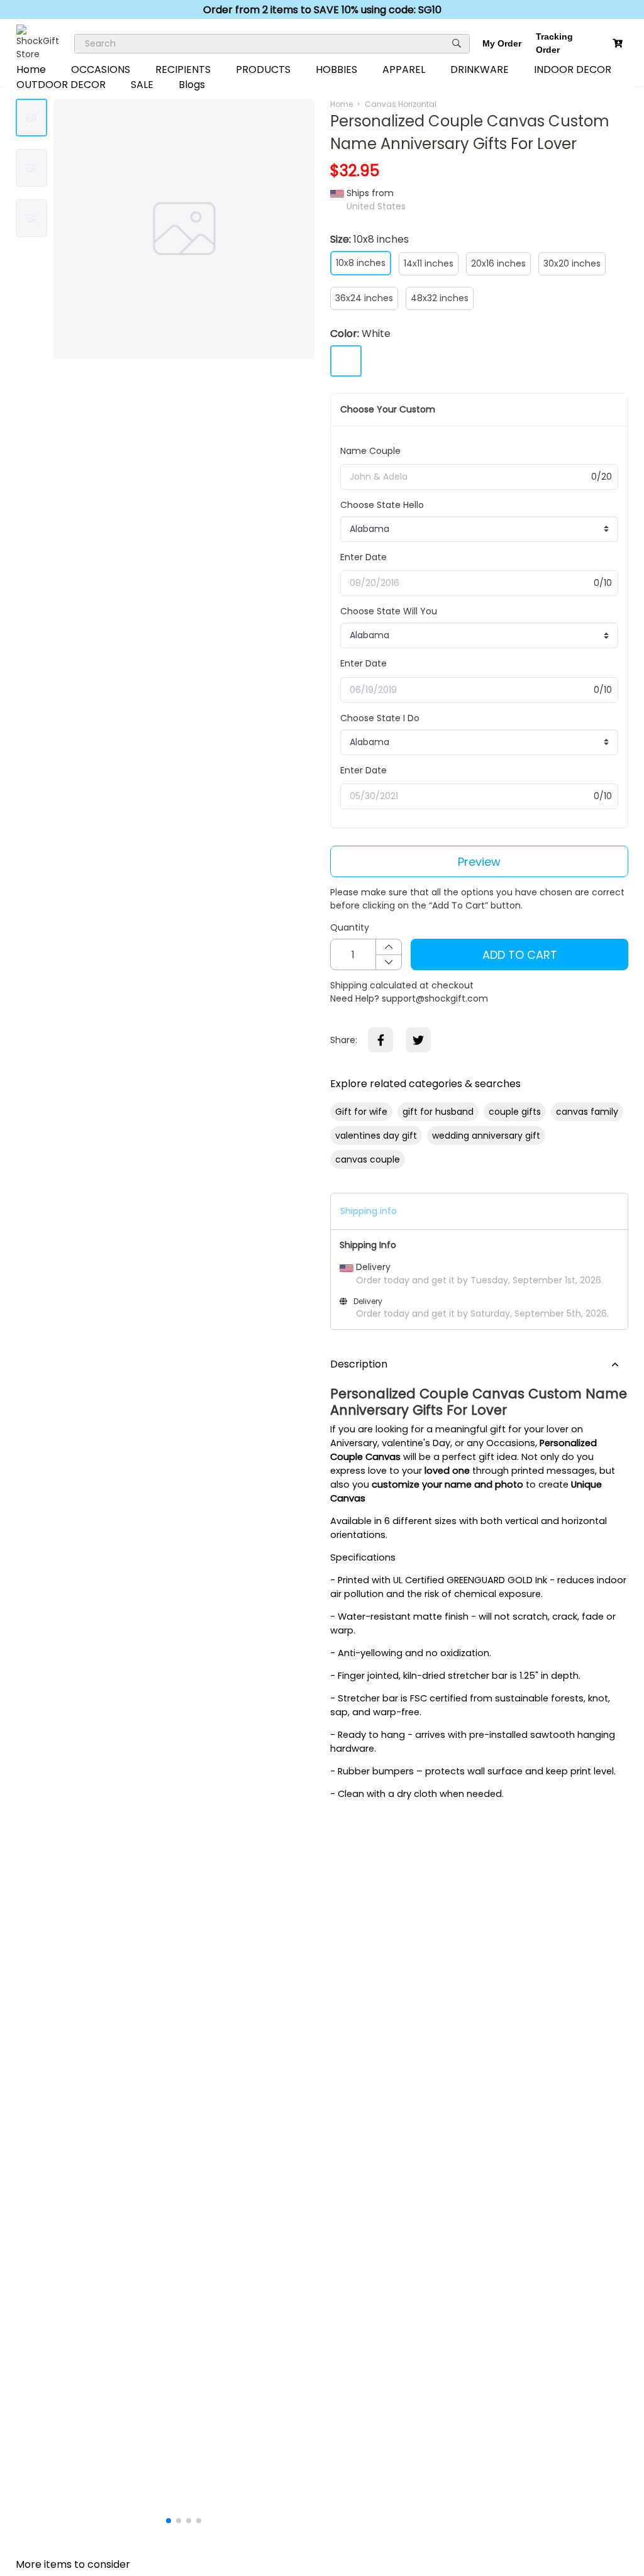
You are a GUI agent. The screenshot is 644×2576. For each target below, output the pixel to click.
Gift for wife (361, 1112)
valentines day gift (376, 1136)
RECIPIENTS (183, 69)
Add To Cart (520, 955)
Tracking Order (554, 43)
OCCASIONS (101, 69)
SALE (142, 85)
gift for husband (438, 1112)
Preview (479, 862)
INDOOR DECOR (573, 69)
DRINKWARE (480, 69)
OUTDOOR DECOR (61, 85)
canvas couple (368, 1159)
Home (31, 69)
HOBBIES (336, 69)
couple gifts (515, 1112)
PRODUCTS (263, 69)
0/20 (602, 477)
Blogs (192, 85)
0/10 (603, 583)
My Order (502, 43)
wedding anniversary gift (486, 1136)
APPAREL (404, 69)
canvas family (587, 1112)
